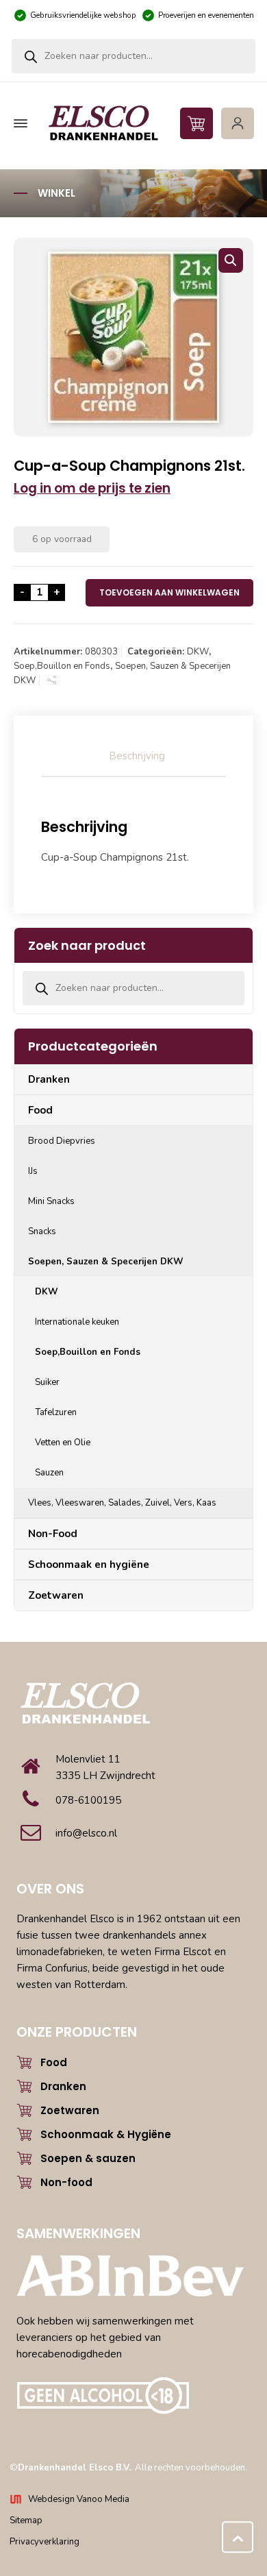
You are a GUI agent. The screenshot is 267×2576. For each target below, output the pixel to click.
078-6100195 (88, 1800)
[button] (231, 260)
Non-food (66, 2182)
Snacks (42, 1231)
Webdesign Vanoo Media (79, 2499)
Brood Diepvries (62, 1141)
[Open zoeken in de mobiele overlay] (133, 56)
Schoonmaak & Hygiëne (106, 2134)
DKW (198, 652)
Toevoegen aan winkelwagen (169, 592)
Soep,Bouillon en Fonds (62, 666)
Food (40, 1110)
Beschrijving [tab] (137, 756)
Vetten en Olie (63, 1443)
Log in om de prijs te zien (92, 488)
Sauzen (49, 1473)
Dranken (49, 1079)
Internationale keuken (77, 1322)
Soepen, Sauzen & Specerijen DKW (106, 1262)
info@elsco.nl (86, 1833)
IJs (33, 1171)
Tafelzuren (56, 1412)
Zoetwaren (56, 1595)
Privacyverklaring (44, 2542)
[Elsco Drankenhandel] (132, 124)
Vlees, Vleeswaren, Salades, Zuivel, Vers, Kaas (122, 1503)
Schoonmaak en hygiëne (89, 1565)
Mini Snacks (51, 1201)
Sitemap (26, 2520)
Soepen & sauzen (88, 2158)
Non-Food (53, 1534)
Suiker (47, 1382)
